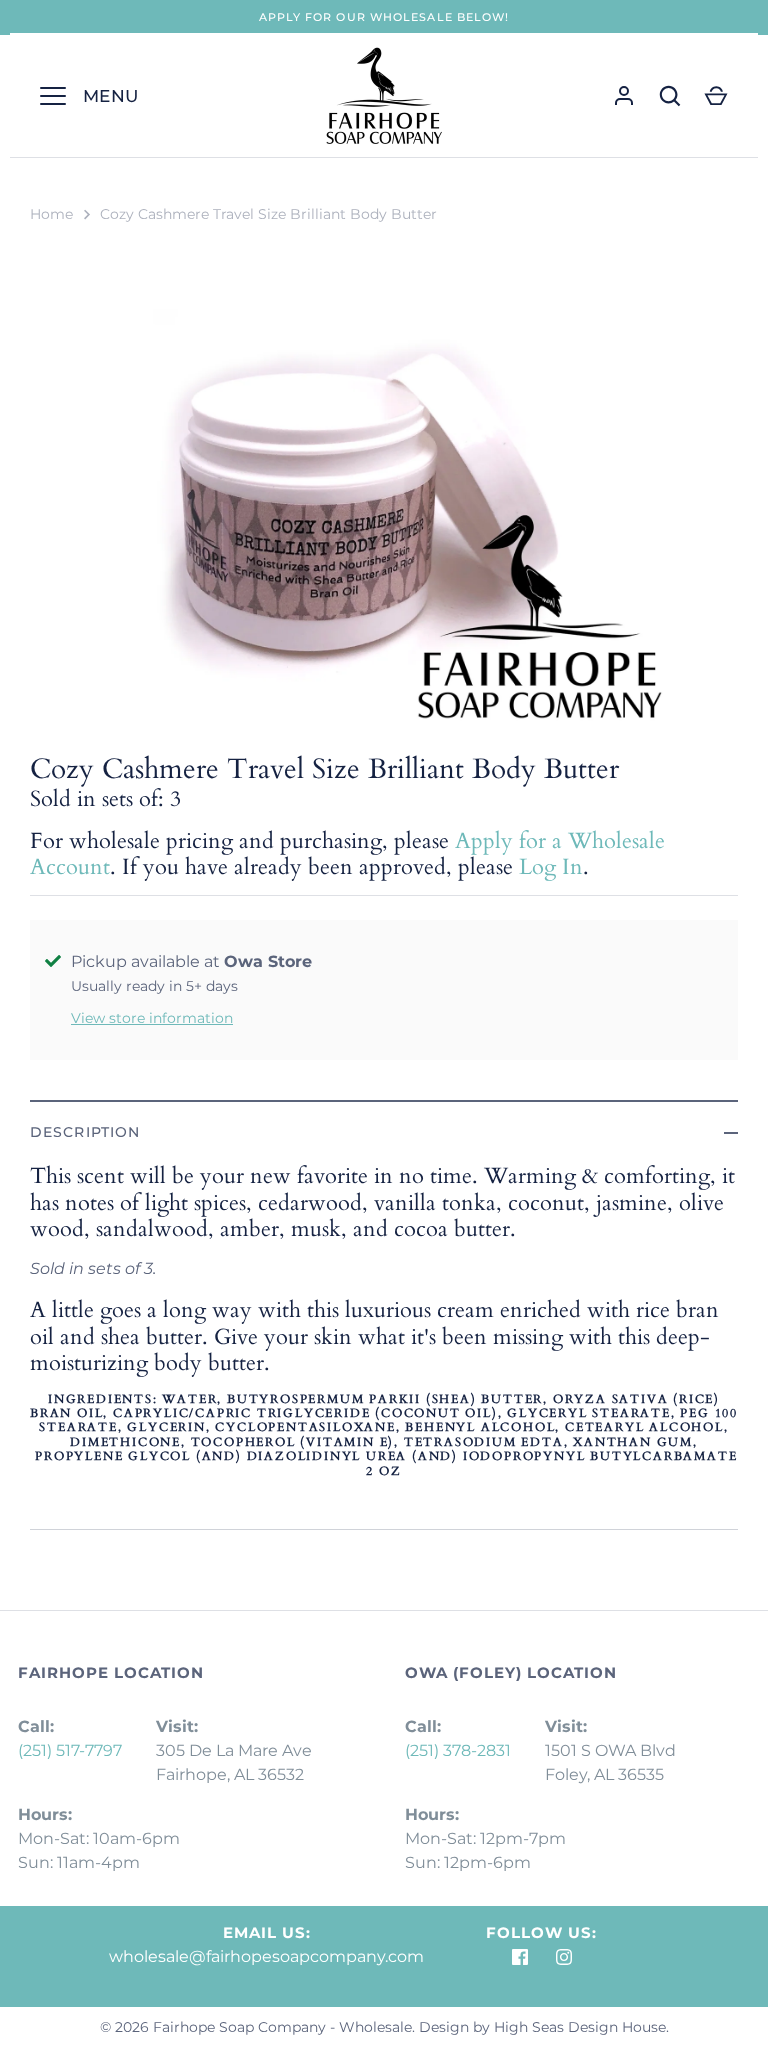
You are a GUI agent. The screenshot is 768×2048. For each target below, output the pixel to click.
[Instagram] (564, 1957)
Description (85, 1132)
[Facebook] (520, 1957)
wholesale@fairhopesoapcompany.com (266, 1956)
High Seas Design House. (581, 2027)
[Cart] (716, 96)
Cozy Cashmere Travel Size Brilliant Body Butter (268, 214)
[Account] (624, 96)
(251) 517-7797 (70, 1750)
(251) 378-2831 (458, 1750)
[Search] (670, 96)
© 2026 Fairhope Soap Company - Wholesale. (257, 2027)
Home (51, 214)
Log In (551, 867)
